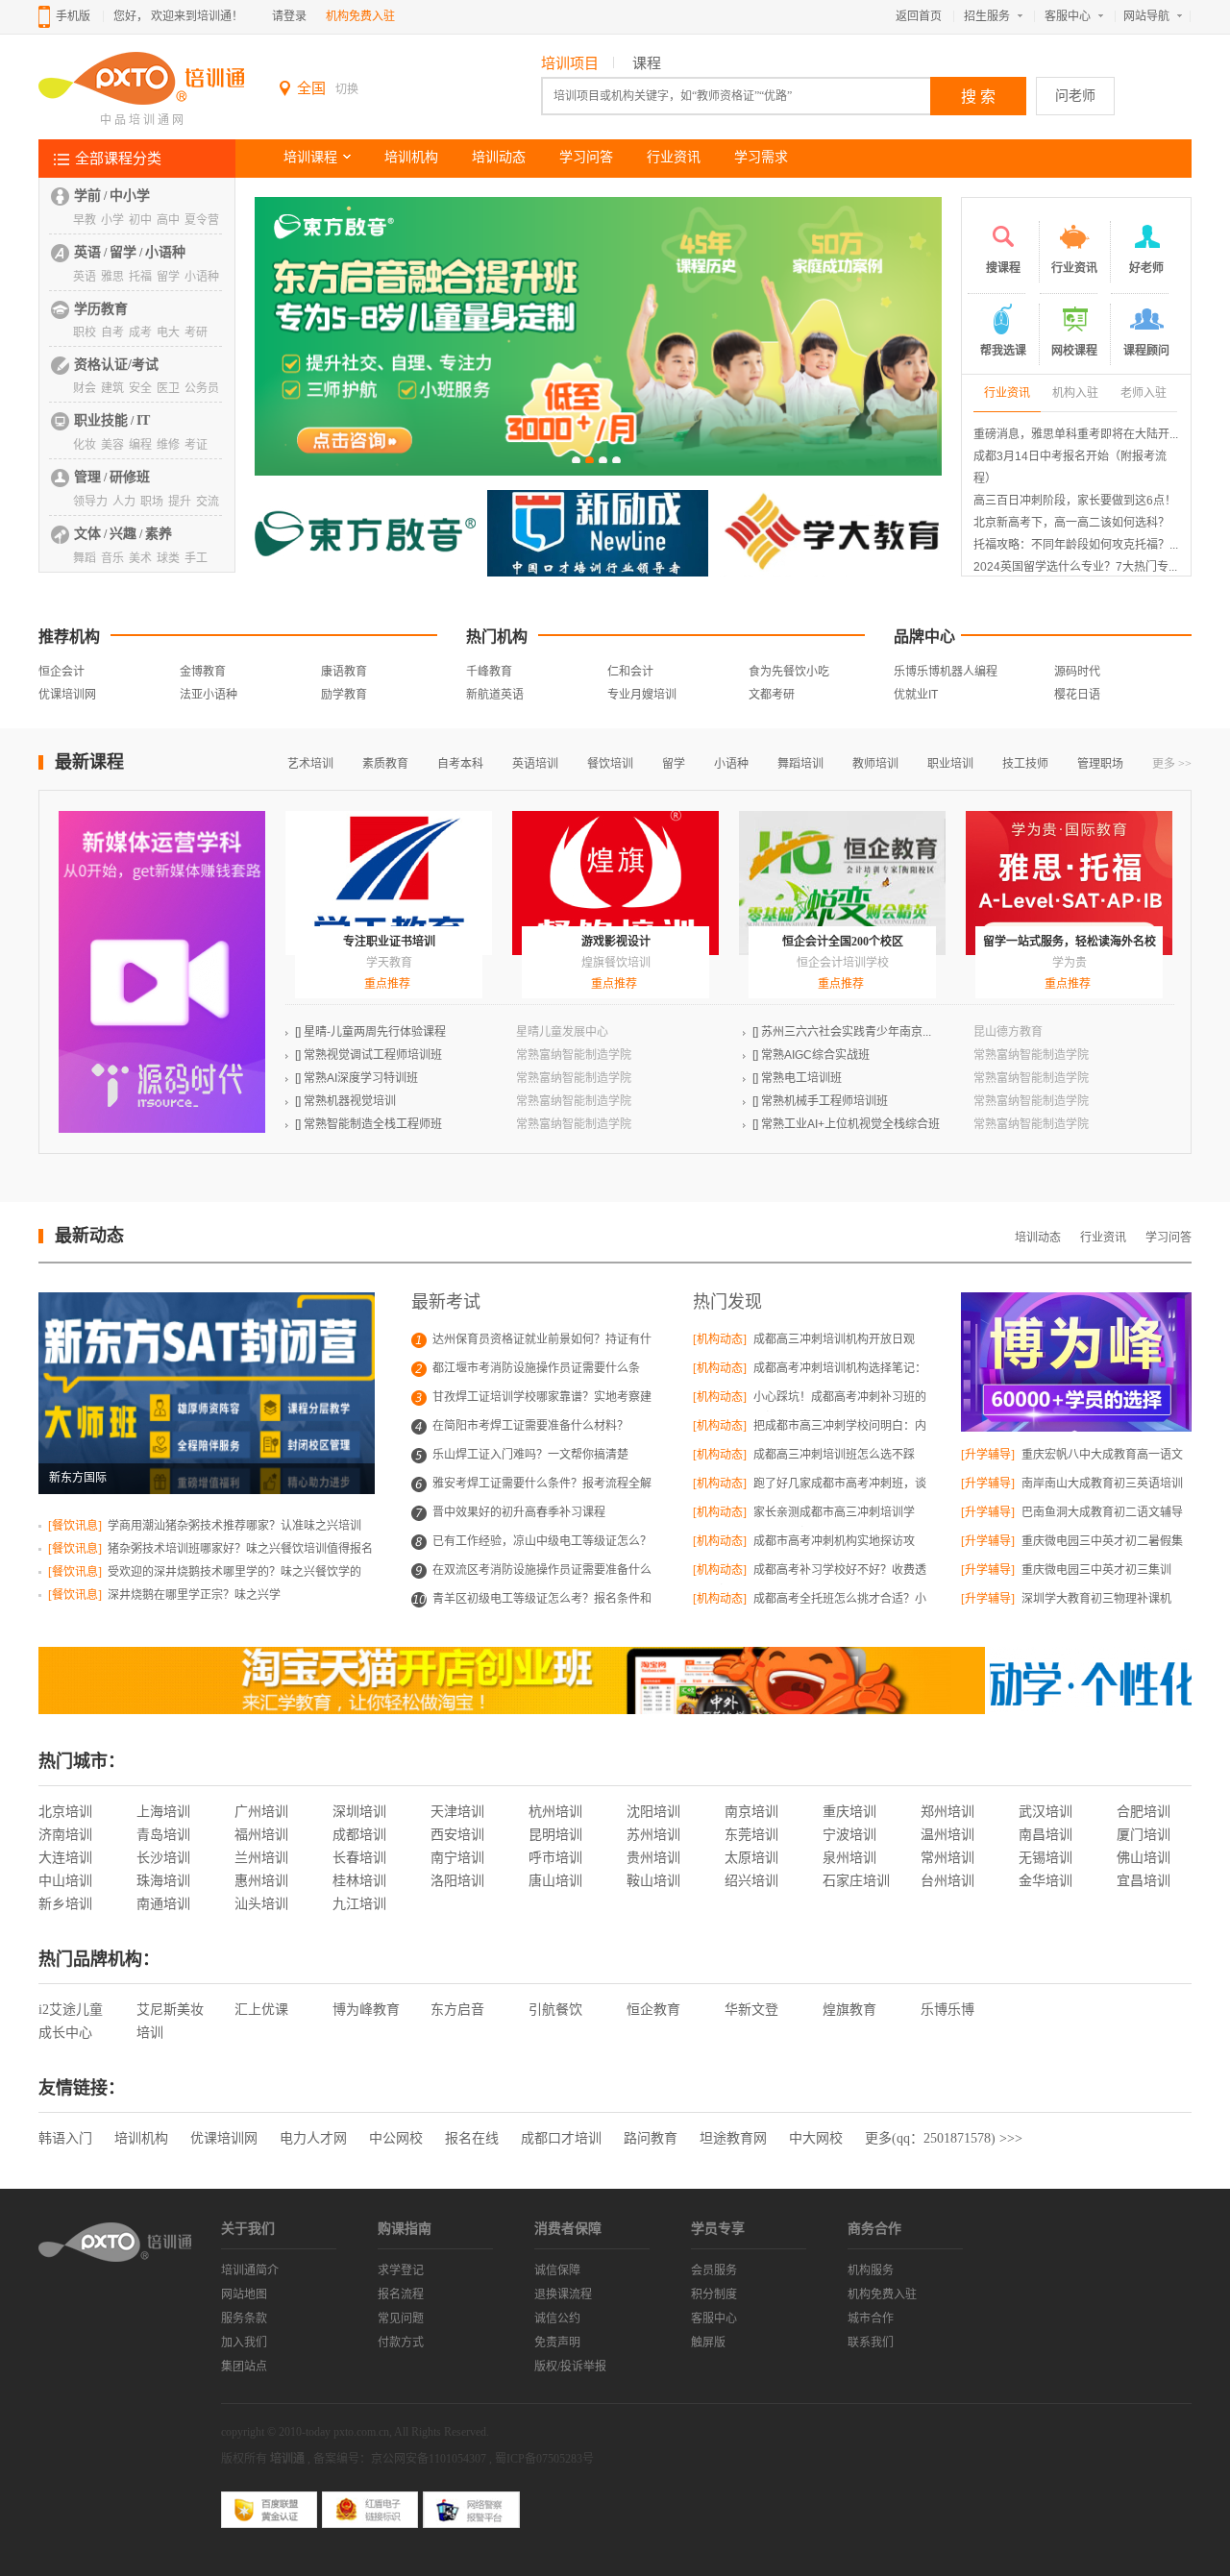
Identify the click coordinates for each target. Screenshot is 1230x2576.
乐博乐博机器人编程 (946, 672)
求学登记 (401, 2270)
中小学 (130, 196)
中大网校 (816, 2138)
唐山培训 (555, 1881)
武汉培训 (1045, 1812)
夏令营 (202, 220)
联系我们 (871, 2343)
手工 (196, 558)
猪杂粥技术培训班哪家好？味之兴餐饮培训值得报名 (239, 1549)
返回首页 (919, 16)
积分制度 (714, 2294)
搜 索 (978, 97)
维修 (168, 445)
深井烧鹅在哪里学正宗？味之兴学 (193, 1595)
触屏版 (708, 2343)
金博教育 (203, 672)
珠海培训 (163, 1881)
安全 (140, 388)
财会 (85, 388)
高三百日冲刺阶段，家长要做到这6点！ (1075, 501)
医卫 (168, 388)
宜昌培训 (1144, 1881)
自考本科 (460, 764)
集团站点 (244, 2367)
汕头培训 (261, 1904)
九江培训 (359, 1904)
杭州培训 (555, 1812)
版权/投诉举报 (570, 2367)
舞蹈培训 (800, 764)
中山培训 (65, 1881)
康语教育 (344, 672)
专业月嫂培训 (642, 695)
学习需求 (761, 157)
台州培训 (947, 1881)
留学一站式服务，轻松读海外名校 (1070, 942)
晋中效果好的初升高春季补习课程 (519, 1512)
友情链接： (82, 2088)
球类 (168, 558)
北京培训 (65, 1812)
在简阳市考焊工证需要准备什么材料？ (530, 1426)
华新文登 (751, 2010)
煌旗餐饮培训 (616, 963)
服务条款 (244, 2318)
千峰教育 (489, 672)
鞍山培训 (653, 1881)
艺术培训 (310, 764)
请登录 (289, 16)
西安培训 (457, 1835)
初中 (140, 220)
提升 (180, 502)
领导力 (90, 502)
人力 (124, 502)
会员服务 (714, 2270)
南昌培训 (1045, 1835)
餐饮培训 (610, 764)
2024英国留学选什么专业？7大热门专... (1075, 567)
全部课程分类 (118, 159)
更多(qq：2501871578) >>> (944, 2138)
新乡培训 (65, 1904)
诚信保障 (557, 2270)
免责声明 (557, 2343)
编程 (140, 445)
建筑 (112, 388)
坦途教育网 (733, 2138)
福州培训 (261, 1835)
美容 (112, 445)
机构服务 (871, 2270)
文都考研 (772, 695)
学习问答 (586, 157)
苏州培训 (653, 1835)
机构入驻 (1075, 393)
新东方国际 (78, 1478)
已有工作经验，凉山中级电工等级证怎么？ (542, 1541)
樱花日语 (1077, 695)
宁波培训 (849, 1835)
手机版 (73, 16)
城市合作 (871, 2318)
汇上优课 (261, 2010)
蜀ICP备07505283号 (544, 2459)
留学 (123, 252)
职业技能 (101, 420)
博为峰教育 (366, 2010)
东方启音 (457, 2010)
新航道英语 (495, 695)
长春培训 (359, 1858)
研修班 (130, 477)
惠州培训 (261, 1881)
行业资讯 (674, 157)
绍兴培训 (751, 1881)
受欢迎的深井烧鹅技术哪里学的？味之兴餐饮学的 (233, 1572)
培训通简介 (250, 2270)
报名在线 (472, 2138)
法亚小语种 (209, 695)
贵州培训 (653, 1858)
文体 (87, 534)
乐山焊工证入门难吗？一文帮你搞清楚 (530, 1455)
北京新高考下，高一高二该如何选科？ (1071, 523)
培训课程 (310, 157)
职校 (85, 332)
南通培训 (163, 1904)
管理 (87, 477)
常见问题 (401, 2318)
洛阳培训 (457, 1881)
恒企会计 (61, 672)
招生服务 (987, 16)
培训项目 (570, 63)
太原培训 (751, 1858)
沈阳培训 (653, 1812)
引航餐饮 (555, 2010)
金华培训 (1045, 1881)
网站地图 (244, 2294)
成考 (140, 332)
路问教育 (651, 2138)
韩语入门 (65, 2138)
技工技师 (1025, 764)
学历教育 (101, 309)
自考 (112, 332)
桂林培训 (359, 1881)
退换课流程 (563, 2294)
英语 (87, 252)
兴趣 (123, 534)
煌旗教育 (849, 2010)
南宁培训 (457, 1858)
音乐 (112, 558)
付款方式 (401, 2343)
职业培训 (950, 764)
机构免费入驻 (360, 16)
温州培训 (947, 1835)
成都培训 (359, 1835)
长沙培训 (163, 1858)
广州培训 (261, 1812)
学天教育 (389, 963)
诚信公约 (557, 2318)
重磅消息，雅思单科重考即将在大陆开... (1076, 434)
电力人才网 (313, 2138)
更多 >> (1172, 764)
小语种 (165, 252)
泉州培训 (849, 1858)
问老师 (1075, 96)
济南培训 (65, 1835)
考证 (196, 445)
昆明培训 (555, 1835)
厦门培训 (1144, 1835)
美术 (140, 558)
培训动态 (499, 157)
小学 (112, 220)
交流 (208, 502)
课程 (647, 63)
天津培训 (457, 1812)
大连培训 (65, 1858)
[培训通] (141, 102)
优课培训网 (67, 695)
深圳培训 (359, 1812)
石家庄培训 (856, 1881)
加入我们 (244, 2343)
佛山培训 (1144, 1858)
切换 (347, 89)
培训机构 (411, 157)
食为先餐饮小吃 (789, 672)
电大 (168, 332)
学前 (87, 196)
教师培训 (875, 764)
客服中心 (1068, 16)
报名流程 (401, 2294)
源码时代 (1077, 672)
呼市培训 (555, 1858)
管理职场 (1100, 764)
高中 (168, 220)
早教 (85, 220)
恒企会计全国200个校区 (843, 942)
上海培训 (163, 1812)
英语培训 (535, 764)
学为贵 (1070, 963)
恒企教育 (653, 2010)
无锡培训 (1045, 1858)
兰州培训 (261, 1858)
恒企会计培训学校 (843, 963)
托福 (140, 277)
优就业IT (916, 695)
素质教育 (385, 764)
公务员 (202, 388)
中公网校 (396, 2138)
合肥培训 (1144, 1812)
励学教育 (344, 695)
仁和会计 (630, 672)
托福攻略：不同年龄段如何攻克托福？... (1076, 545)
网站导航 (1146, 16)
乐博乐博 (947, 2010)
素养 (159, 534)
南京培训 (751, 1812)
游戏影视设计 (616, 942)
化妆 (85, 445)
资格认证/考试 (116, 365)
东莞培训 (751, 1835)
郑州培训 (947, 1812)
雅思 (112, 277)
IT (143, 420)
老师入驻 (1144, 393)
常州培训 (947, 1858)
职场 (152, 502)
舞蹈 (85, 558)
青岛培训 (163, 1835)
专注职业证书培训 (389, 942)
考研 (196, 332)
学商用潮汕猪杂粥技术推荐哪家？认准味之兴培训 (233, 1526)
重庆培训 (849, 1812)
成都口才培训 (561, 2138)
